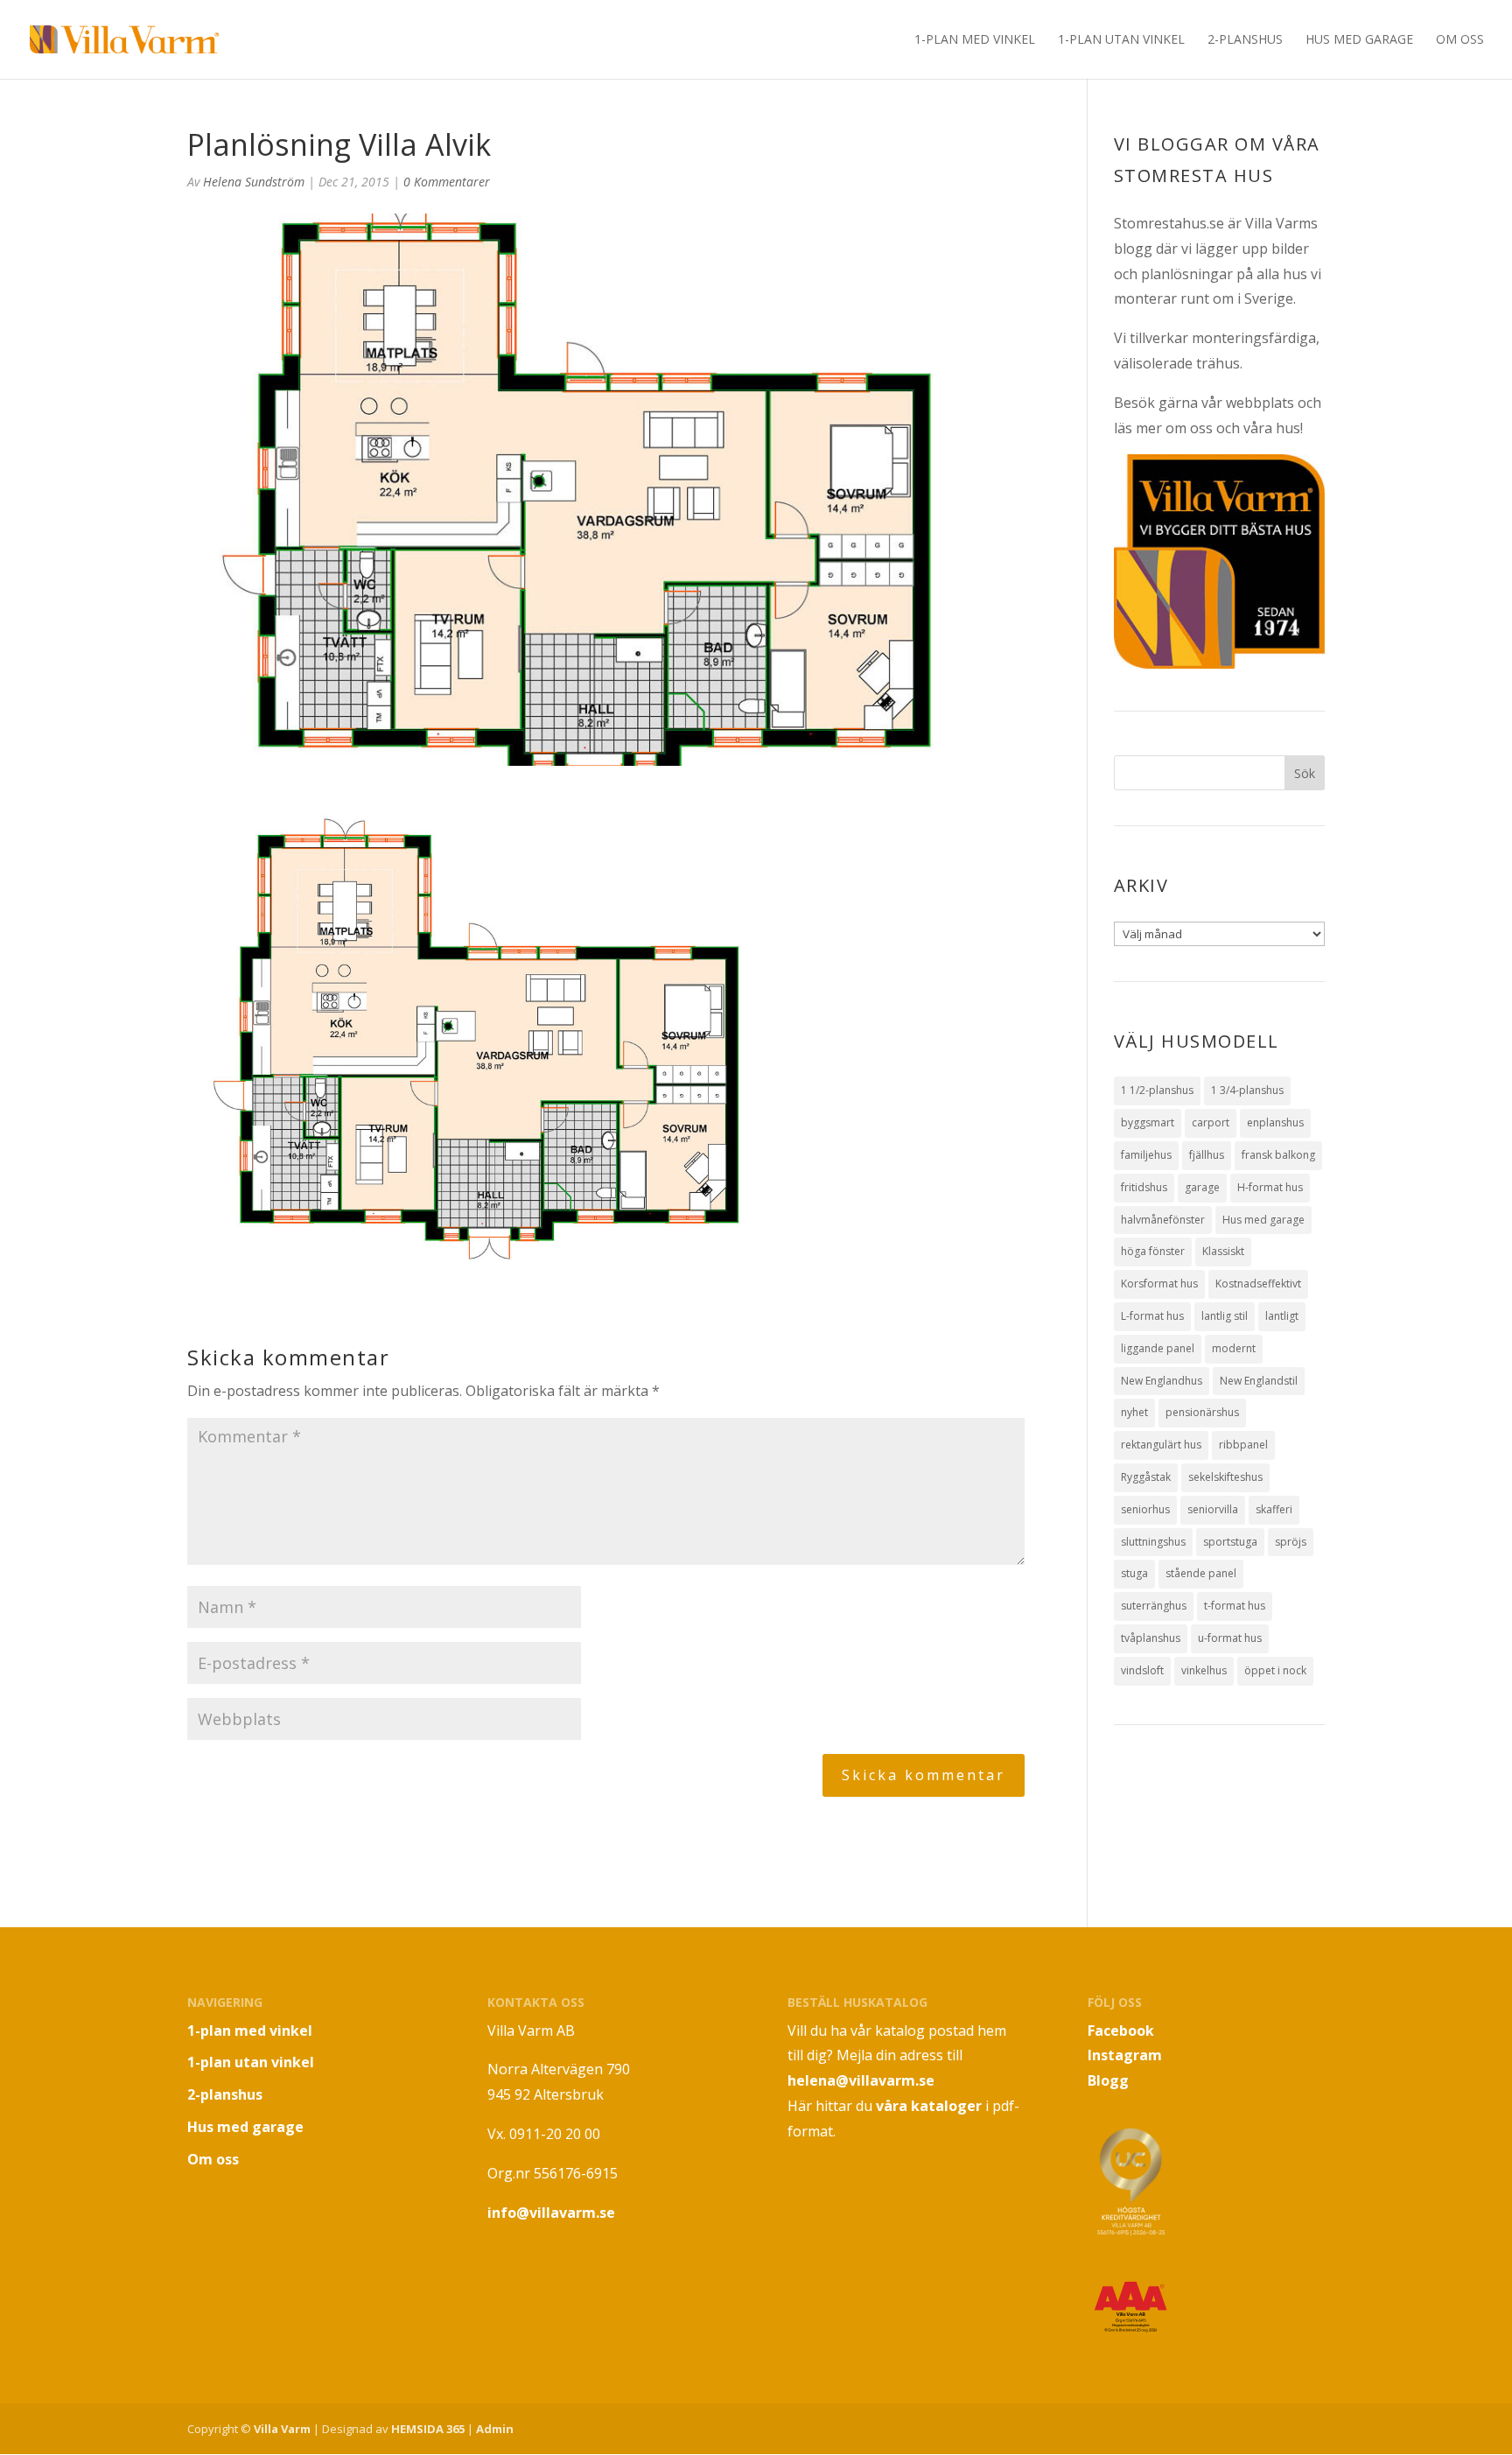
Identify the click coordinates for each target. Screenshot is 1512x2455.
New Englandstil (1259, 1381)
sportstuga (1230, 1542)
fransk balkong (1278, 1155)
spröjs (1291, 1542)
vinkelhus (1204, 1670)
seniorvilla (1213, 1509)
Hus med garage (1359, 40)
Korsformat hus (1159, 1284)
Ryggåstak (1146, 1477)
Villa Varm (282, 2429)
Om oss (1460, 40)
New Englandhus (1162, 1381)
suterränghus (1154, 1606)
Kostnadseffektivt (1258, 1284)
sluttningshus (1153, 1542)
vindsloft (1142, 1670)
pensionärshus (1202, 1412)
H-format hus (1270, 1187)
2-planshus (1245, 40)
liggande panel (1158, 1348)
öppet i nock (1275, 1670)
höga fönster (1153, 1251)
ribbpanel (1243, 1445)
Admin (495, 2429)
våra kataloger (929, 2106)
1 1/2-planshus (1157, 1090)
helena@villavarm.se (861, 2080)
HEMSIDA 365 (428, 2429)
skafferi (1274, 1509)
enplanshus (1275, 1122)
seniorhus (1145, 1509)
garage (1202, 1187)
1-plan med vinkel (975, 40)
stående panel (1201, 1573)
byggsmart (1148, 1122)
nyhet (1134, 1412)
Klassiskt (1223, 1251)
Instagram (1125, 2055)
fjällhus (1207, 1155)
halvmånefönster (1163, 1220)
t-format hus (1235, 1606)
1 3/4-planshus (1247, 1090)
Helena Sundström (254, 182)
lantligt (1282, 1316)
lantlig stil (1225, 1316)
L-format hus (1152, 1316)
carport (1211, 1122)
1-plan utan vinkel (1121, 40)
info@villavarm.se (551, 2213)
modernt (1234, 1348)
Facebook (1121, 2031)
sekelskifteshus (1225, 1477)
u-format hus (1230, 1638)
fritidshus (1144, 1187)
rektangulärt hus (1161, 1445)
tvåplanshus (1151, 1638)
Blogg (1108, 2080)
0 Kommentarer (447, 182)
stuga (1134, 1573)
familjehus (1146, 1155)
